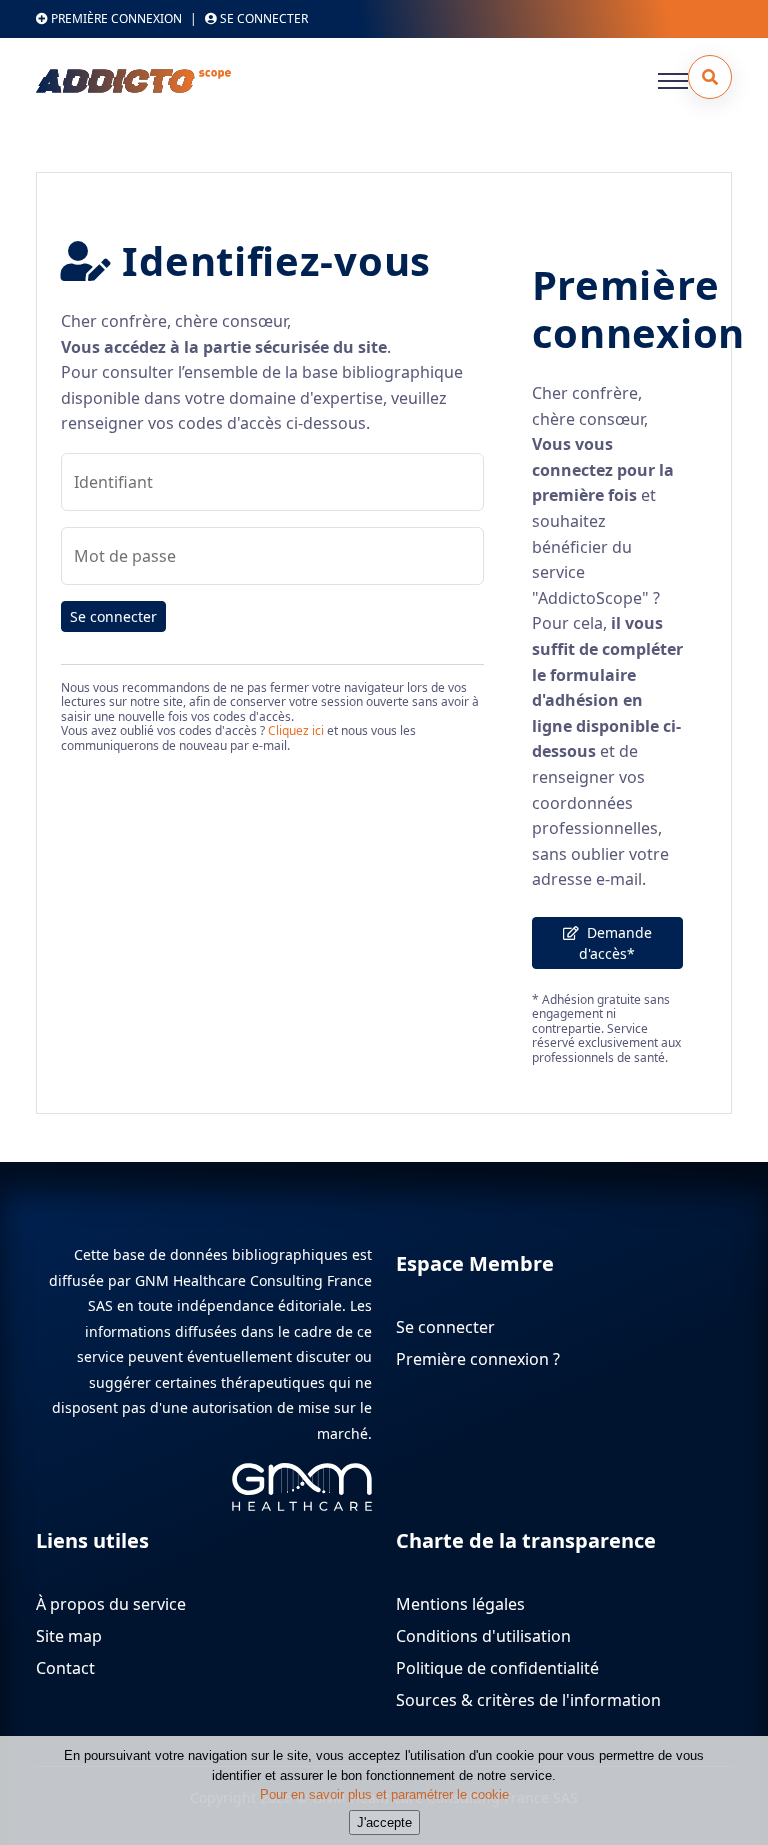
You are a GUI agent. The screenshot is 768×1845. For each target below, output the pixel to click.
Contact (65, 1668)
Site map (69, 1636)
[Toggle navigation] (673, 81)
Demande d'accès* (615, 943)
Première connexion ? (478, 1359)
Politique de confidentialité (497, 1668)
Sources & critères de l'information (528, 1700)
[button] (710, 77)
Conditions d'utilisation (483, 1636)
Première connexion (115, 18)
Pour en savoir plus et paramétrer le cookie (384, 1794)
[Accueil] (186, 81)
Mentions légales (460, 1604)
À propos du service (111, 1604)
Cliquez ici (296, 730)
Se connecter (113, 616)
